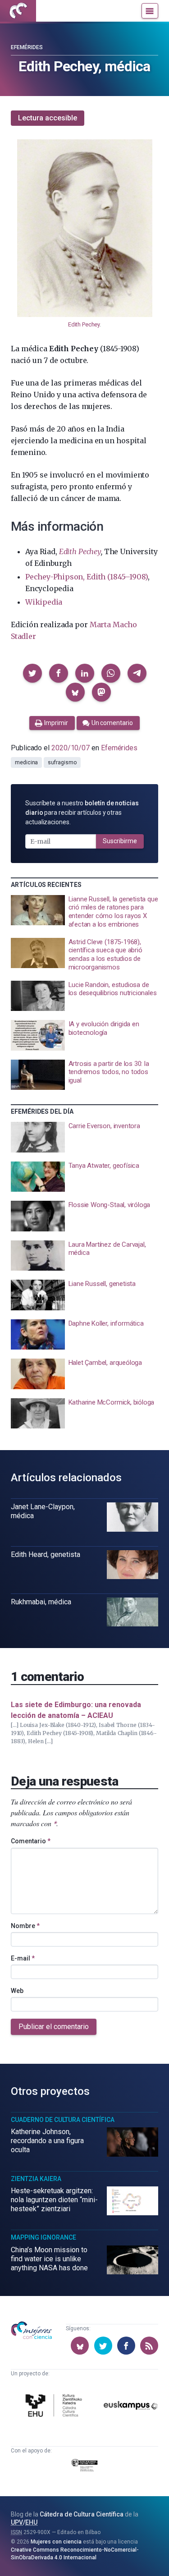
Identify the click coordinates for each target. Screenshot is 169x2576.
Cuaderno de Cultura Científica (63, 2120)
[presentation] (84, 912)
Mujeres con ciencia (56, 2542)
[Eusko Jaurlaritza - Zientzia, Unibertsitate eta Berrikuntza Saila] (85, 2467)
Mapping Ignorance (43, 2237)
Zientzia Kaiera (36, 2179)
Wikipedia (44, 602)
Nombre (25, 1926)
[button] (32, 673)
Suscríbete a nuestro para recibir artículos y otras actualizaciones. (82, 813)
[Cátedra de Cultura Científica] (55, 2407)
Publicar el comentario (54, 2027)
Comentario (31, 1841)
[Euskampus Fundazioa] (131, 2407)
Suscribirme (120, 841)
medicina (26, 762)
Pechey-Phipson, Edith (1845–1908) (87, 577)
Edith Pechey (84, 324)
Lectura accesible (48, 118)
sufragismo (62, 762)
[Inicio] (18, 11)
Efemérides (27, 47)
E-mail (23, 1958)
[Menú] (150, 11)
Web (17, 1991)
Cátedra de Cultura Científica (82, 2514)
